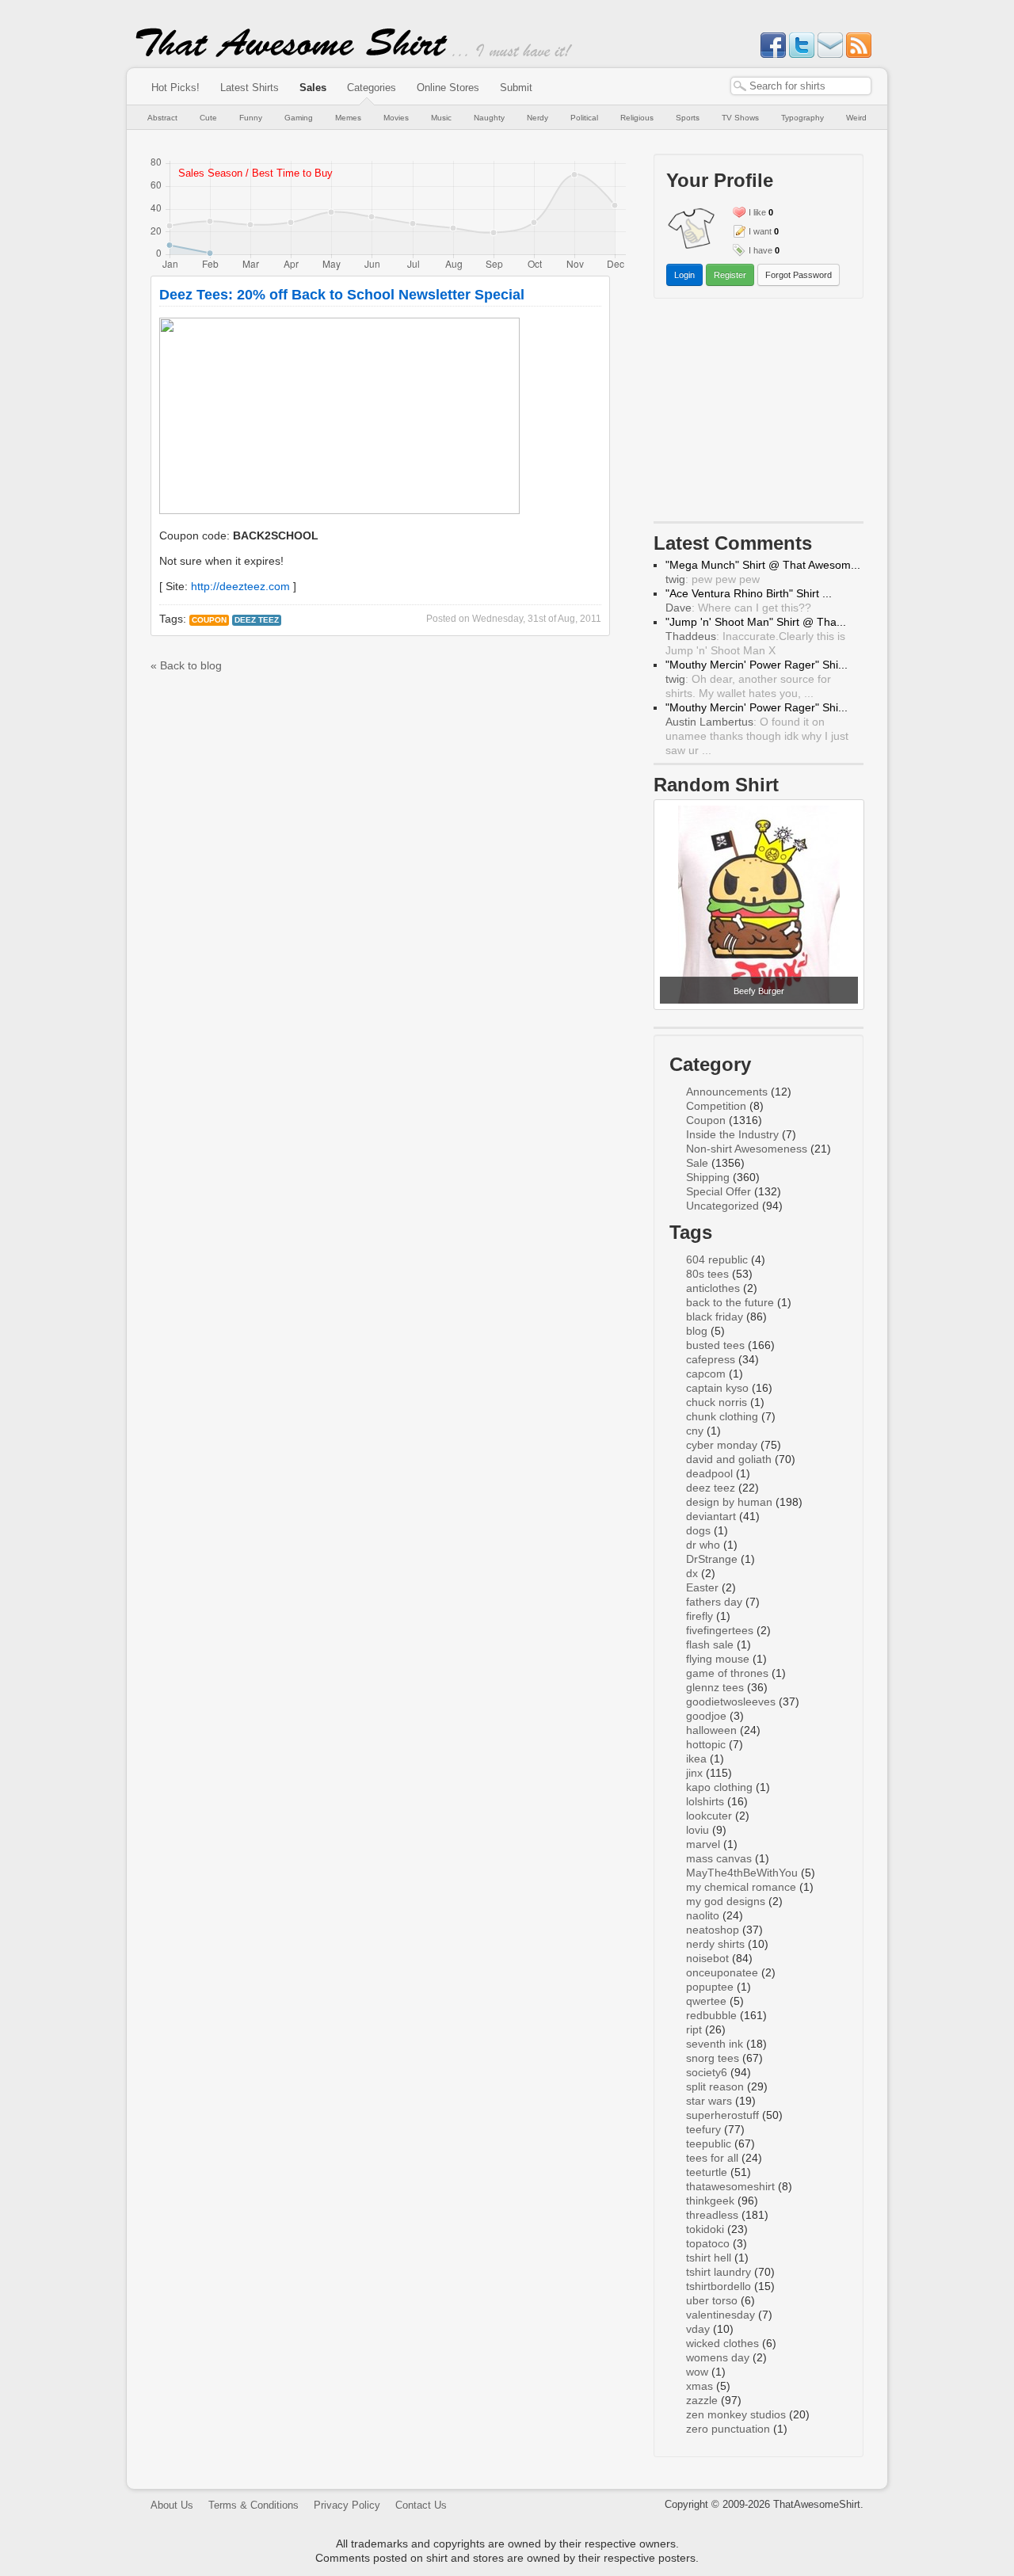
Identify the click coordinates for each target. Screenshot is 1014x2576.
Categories (372, 88)
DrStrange (712, 1559)
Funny (251, 118)
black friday (715, 1317)
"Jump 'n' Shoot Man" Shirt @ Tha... (756, 622)
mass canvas (719, 1858)
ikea (696, 1759)
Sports (688, 118)
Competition (716, 1106)
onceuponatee (722, 1972)
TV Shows (740, 118)
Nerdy (537, 118)
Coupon (209, 620)
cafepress (711, 1359)
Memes (348, 118)
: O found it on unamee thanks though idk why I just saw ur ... (757, 736)
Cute (208, 118)
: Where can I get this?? (738, 608)
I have (760, 250)
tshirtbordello (719, 2286)
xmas (700, 2386)
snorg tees (713, 2058)
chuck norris (717, 1402)
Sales (313, 88)
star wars (709, 2101)
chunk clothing (722, 1416)
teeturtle (707, 2172)
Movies (396, 118)
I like (757, 212)
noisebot (707, 1958)
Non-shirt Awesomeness (747, 1149)
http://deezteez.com (240, 586)
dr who (703, 1545)
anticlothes (713, 1288)
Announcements (727, 1092)
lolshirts (705, 1801)
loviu (698, 1830)
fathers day (714, 1602)
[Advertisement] (759, 413)
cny (695, 1431)
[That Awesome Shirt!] (292, 54)
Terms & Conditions (253, 2505)
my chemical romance (741, 1887)
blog (697, 1331)
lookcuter (709, 1816)
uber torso (712, 2300)
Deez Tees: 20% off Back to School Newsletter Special (342, 295)
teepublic (709, 2143)
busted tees (715, 1345)
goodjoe (706, 1716)
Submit (516, 88)
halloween (711, 1730)
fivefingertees (720, 1630)
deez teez (257, 620)
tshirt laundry (719, 2272)
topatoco (708, 2243)
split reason (715, 2086)
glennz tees (715, 1687)
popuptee (710, 1987)
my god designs (726, 1901)
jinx (694, 1773)
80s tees (707, 1274)
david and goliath (729, 1459)
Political (584, 118)
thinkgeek (710, 2201)
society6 (707, 2072)
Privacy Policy (347, 2505)
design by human (729, 1502)
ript (694, 2029)
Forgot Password (799, 275)
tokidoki (705, 2229)
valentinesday (720, 2315)
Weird (856, 118)
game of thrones (727, 1673)
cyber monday (722, 1445)
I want (760, 231)
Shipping (708, 1177)
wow (697, 2372)
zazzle (702, 2400)
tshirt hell (709, 2258)
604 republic (717, 1259)
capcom (706, 1374)
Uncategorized (722, 1206)
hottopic (706, 1744)
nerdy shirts (715, 1944)
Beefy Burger (759, 991)
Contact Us (421, 2505)
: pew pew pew (713, 579)
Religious (637, 118)
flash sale (710, 1644)
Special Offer (719, 1191)
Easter (702, 1587)
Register (730, 275)
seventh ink (715, 2044)
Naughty (489, 118)
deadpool (709, 1473)
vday (698, 2329)
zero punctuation (728, 2429)
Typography (802, 118)
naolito (703, 1915)
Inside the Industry (732, 1134)
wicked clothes (722, 2343)
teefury (703, 2129)
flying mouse (718, 1659)
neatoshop (713, 1930)
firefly (700, 1616)
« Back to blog (186, 665)
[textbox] (801, 86)
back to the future (730, 1302)
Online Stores (448, 88)
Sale (697, 1163)
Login (684, 275)
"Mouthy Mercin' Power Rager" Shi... (757, 665)
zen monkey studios (736, 2414)
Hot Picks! (175, 88)
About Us (172, 2505)
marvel (703, 1844)
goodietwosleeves (731, 1701)
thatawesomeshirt (730, 2186)
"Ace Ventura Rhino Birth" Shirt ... (749, 593)
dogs (698, 1530)
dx (692, 1573)
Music (441, 118)
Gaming (299, 118)
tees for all (712, 2158)
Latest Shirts (250, 88)
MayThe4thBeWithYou (742, 1873)
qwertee (706, 2001)
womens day (718, 2357)
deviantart (711, 1516)
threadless (712, 2215)
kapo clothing (719, 1787)
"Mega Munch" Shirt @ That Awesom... (763, 565)
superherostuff (722, 2115)
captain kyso (717, 1388)
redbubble (711, 2015)
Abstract (162, 118)
